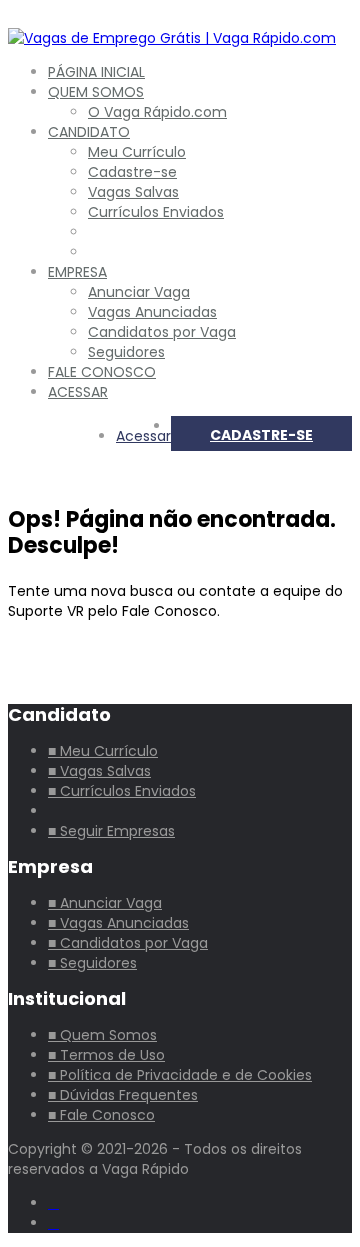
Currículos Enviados (156, 212)
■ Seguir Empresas (111, 831)
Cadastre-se (132, 172)
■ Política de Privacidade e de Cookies (180, 1075)
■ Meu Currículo (103, 751)
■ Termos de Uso (106, 1055)
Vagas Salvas (133, 192)
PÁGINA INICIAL (96, 72)
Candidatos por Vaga (162, 332)
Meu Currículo (137, 152)
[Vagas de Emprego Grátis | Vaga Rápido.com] (172, 38)
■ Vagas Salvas (99, 771)
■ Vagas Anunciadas (118, 923)
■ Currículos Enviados (122, 791)
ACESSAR (78, 392)
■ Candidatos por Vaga (128, 943)
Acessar (143, 436)
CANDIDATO (89, 132)
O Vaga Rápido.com (157, 112)
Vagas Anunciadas (152, 312)
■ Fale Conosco (101, 1115)
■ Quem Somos (102, 1035)
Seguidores (126, 352)
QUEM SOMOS (96, 92)
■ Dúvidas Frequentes (123, 1095)
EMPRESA (77, 272)
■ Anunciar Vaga (105, 903)
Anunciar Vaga (139, 292)
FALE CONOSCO (102, 372)
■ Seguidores (92, 963)
